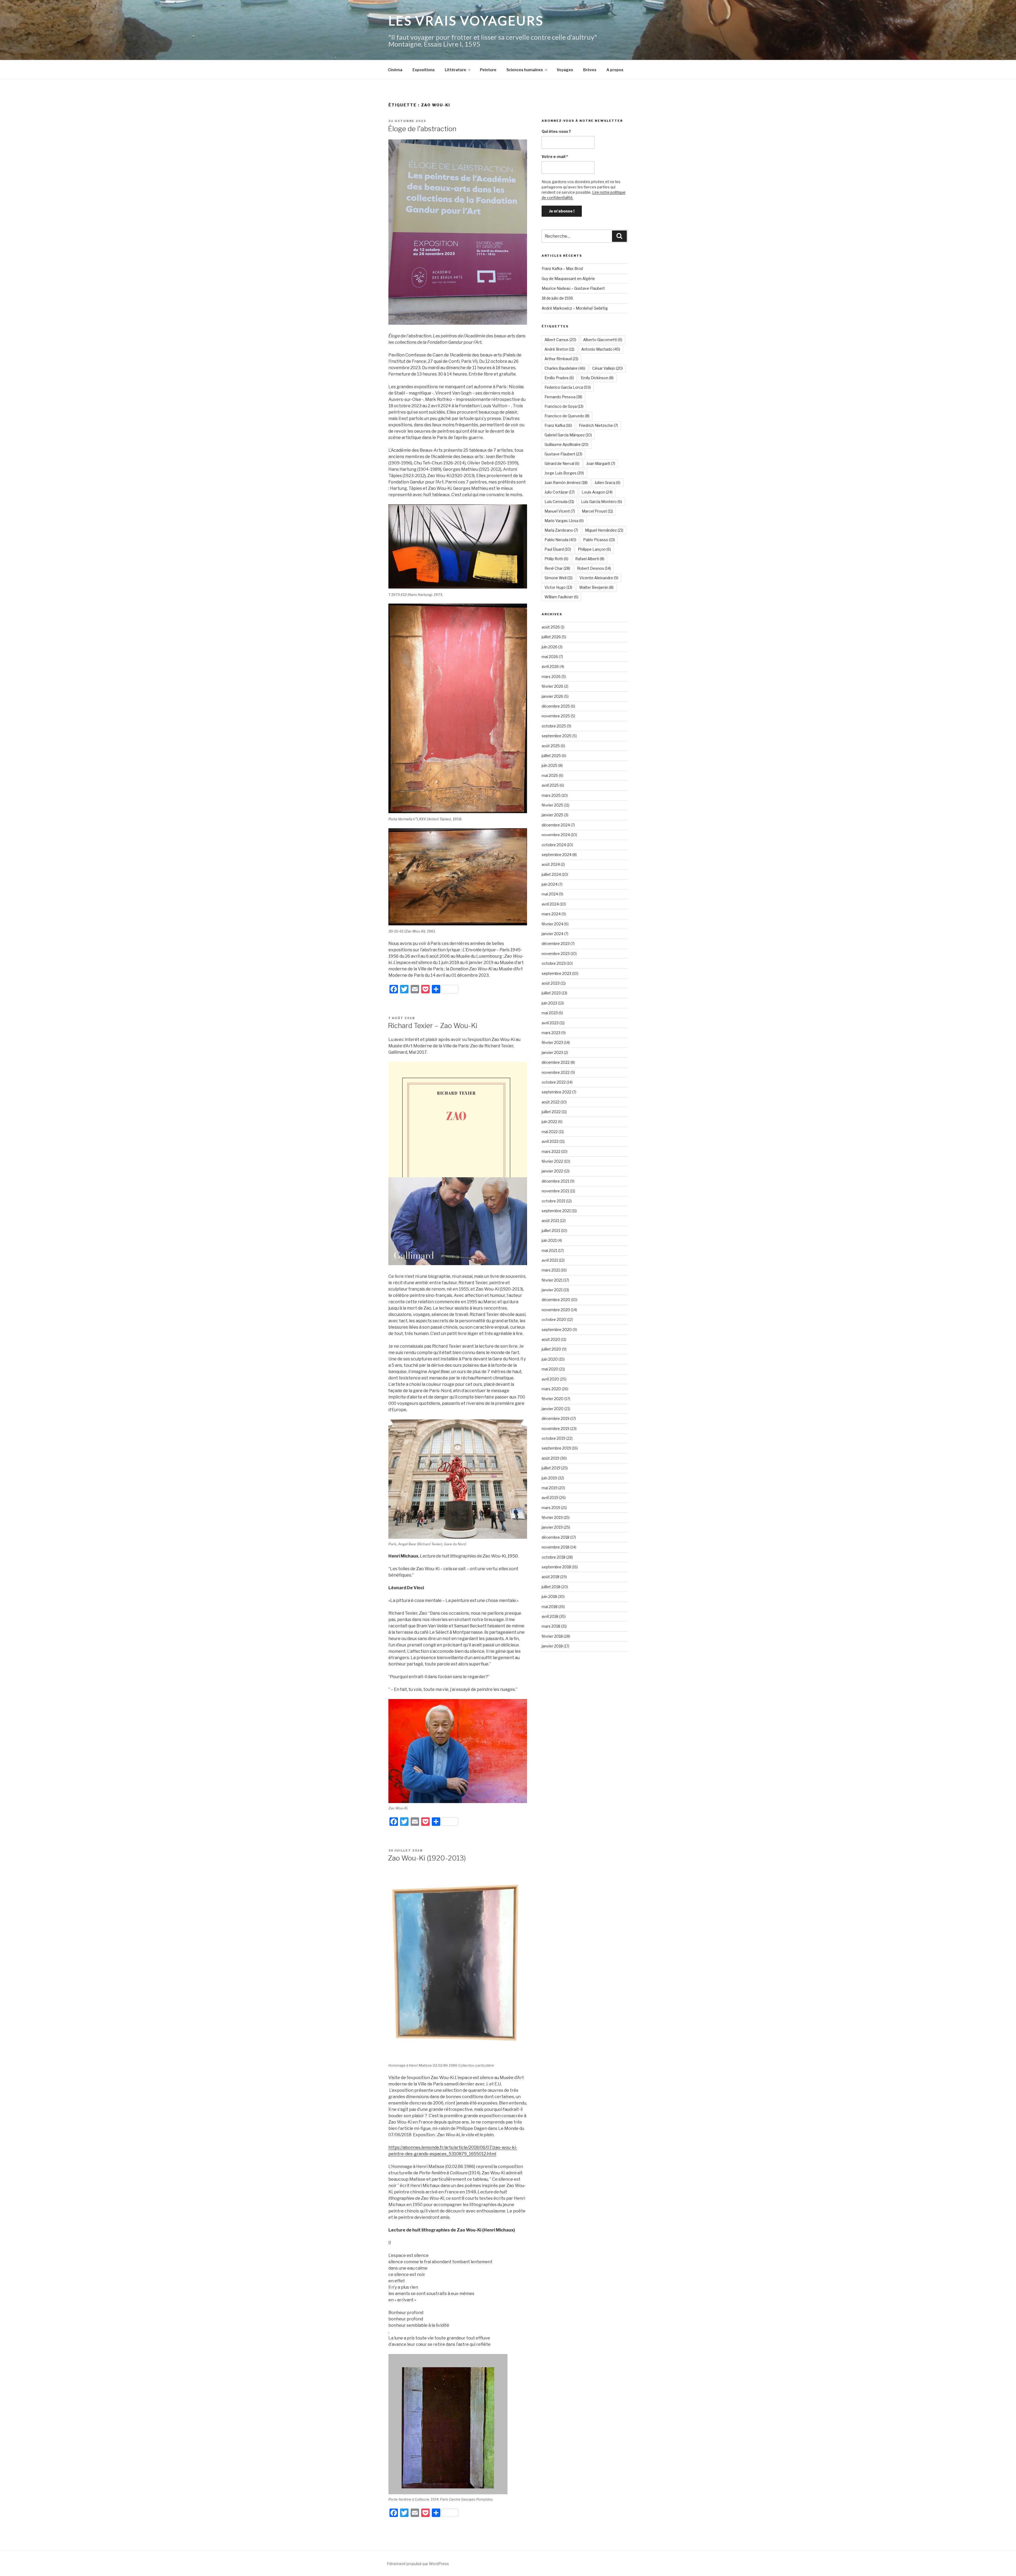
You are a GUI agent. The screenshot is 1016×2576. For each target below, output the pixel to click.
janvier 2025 (552, 815)
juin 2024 (550, 884)
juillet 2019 (551, 1468)
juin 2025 (550, 765)
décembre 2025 (556, 706)
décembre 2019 (555, 1418)
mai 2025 (550, 775)
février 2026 (552, 686)
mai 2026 (550, 657)
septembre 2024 (557, 855)
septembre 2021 (556, 1211)
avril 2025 (550, 785)
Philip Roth (556, 559)
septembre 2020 (557, 1330)
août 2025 (551, 746)
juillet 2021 (551, 1231)
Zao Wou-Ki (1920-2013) (427, 1858)
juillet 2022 (551, 1112)
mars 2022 (551, 1151)
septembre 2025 (557, 736)
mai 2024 (550, 894)
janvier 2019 (552, 1527)
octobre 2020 (554, 1319)
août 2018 (550, 1577)
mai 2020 (550, 1369)
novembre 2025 (556, 716)
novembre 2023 (556, 954)
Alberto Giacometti (603, 340)
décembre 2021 (555, 1181)
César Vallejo (607, 368)
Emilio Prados (559, 378)
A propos (615, 70)
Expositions (424, 70)
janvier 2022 (552, 1171)
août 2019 (550, 1458)
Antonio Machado (601, 349)
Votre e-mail (555, 157)
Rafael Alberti (590, 559)
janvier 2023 (552, 1052)
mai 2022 (550, 1132)
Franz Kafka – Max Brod (562, 268)
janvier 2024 (552, 934)
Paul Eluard (558, 549)
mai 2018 (550, 1607)
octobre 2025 (554, 726)
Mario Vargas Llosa (564, 521)
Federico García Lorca (568, 387)
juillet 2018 (551, 1587)
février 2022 (552, 1161)
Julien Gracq (607, 483)
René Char (557, 568)
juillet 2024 (551, 874)
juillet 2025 (551, 756)
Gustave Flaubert (563, 454)
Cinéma (395, 70)
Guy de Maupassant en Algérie (568, 279)
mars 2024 (551, 914)
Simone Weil (559, 578)
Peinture (488, 70)
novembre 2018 (555, 1547)
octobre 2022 (554, 1082)
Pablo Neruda (560, 540)
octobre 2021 (553, 1201)
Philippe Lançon (594, 549)
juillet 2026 (551, 637)
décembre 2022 (556, 1062)
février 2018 (552, 1636)
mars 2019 (551, 1508)
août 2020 (551, 1339)
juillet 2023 (551, 993)
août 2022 (551, 1102)
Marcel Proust (597, 511)
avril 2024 (550, 904)
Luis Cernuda (559, 502)
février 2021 (552, 1280)
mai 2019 (550, 1488)
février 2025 (552, 805)
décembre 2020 (556, 1300)
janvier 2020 (553, 1409)
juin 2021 (549, 1240)
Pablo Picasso (599, 540)
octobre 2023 (554, 963)
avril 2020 (550, 1379)
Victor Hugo (558, 587)
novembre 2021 (555, 1191)
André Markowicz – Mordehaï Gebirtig (575, 308)
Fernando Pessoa (563, 397)
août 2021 (550, 1221)
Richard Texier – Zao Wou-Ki (433, 1026)
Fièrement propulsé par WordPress (418, 2564)
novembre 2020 (556, 1310)
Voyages (565, 70)
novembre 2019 (555, 1429)
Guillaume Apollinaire (566, 444)
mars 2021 (551, 1270)
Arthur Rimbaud (561, 359)
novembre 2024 (556, 835)
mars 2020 (551, 1389)
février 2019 (552, 1517)
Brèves (590, 70)
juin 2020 (550, 1359)
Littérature (455, 70)
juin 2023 (549, 1003)
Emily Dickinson (597, 378)
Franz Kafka (558, 425)
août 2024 (551, 864)
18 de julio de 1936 (557, 298)
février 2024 (552, 924)
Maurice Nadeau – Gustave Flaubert (573, 288)
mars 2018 (551, 1626)
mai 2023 (550, 1013)
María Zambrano (561, 530)
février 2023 (552, 1042)
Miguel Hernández (604, 530)
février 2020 (553, 1399)
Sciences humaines (525, 70)
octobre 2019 (554, 1438)
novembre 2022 (556, 1072)
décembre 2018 (555, 1537)
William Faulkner (561, 597)
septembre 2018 (556, 1567)
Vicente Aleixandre (599, 578)
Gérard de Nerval (562, 463)
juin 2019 (549, 1478)
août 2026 (551, 627)
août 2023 (551, 983)
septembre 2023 (556, 973)
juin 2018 (549, 1597)
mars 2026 (551, 676)
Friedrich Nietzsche (598, 425)
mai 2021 (549, 1250)
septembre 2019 (556, 1448)
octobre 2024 (554, 845)
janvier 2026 (552, 696)
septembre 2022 (556, 1092)
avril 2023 (550, 1023)
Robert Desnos (594, 568)
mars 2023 (551, 1033)
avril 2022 (550, 1141)
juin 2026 (550, 647)
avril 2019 (550, 1498)
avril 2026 (550, 666)
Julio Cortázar (560, 492)
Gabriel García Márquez (568, 435)
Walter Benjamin (596, 587)
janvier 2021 (552, 1290)
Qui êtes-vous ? (556, 131)
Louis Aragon (597, 492)
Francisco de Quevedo (567, 416)
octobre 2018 (554, 1557)
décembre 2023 (556, 943)
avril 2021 (550, 1260)
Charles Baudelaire (565, 368)
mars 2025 (551, 795)
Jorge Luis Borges (564, 473)
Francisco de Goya (564, 406)
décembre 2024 (556, 825)
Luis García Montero (602, 502)
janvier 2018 (552, 1646)
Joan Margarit (601, 463)
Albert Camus (560, 340)
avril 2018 (550, 1616)
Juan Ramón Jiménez (566, 483)
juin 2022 (549, 1122)
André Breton (559, 349)
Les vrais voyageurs (466, 21)
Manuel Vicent (560, 511)
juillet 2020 (551, 1349)
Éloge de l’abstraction (422, 129)
